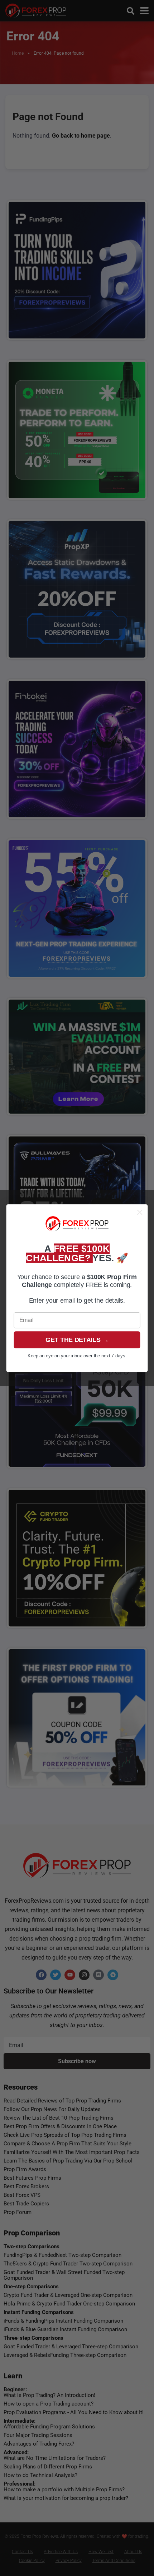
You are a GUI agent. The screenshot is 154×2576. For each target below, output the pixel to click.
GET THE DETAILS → (77, 1339)
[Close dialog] (140, 1212)
